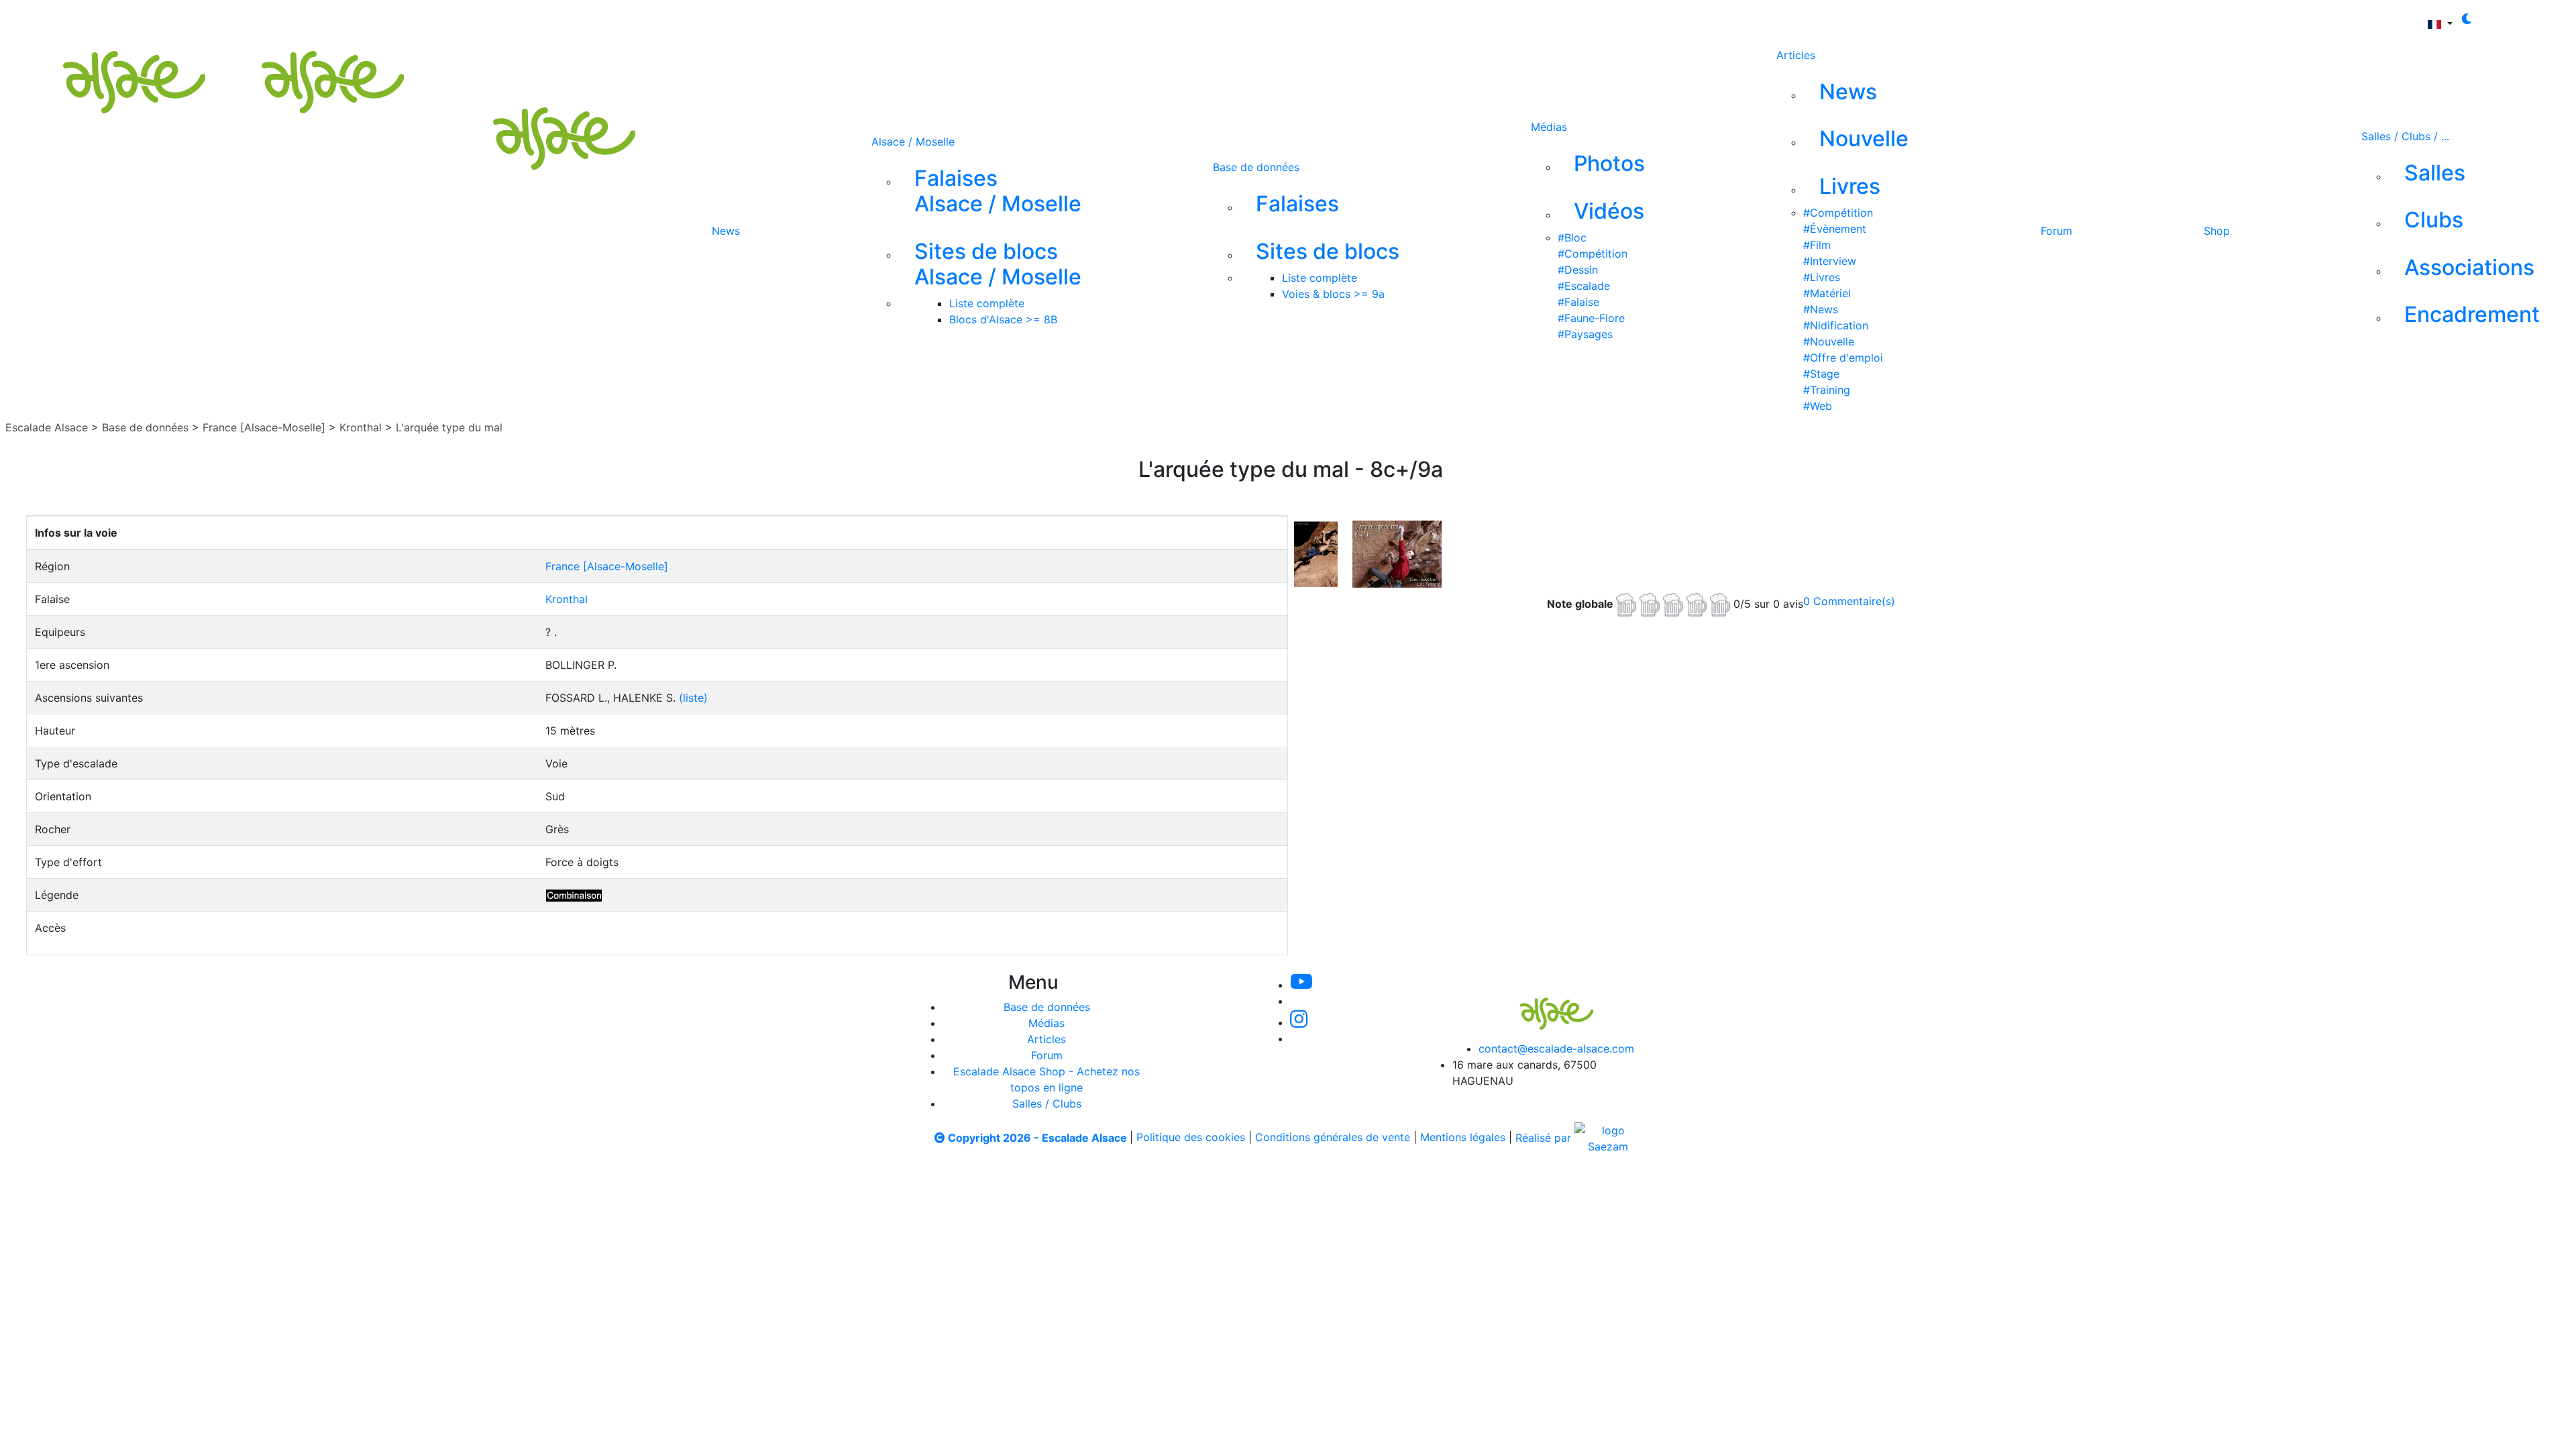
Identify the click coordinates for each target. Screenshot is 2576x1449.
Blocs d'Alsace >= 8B (1003, 319)
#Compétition (1593, 254)
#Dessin (1578, 270)
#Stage (1821, 374)
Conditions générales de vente (1333, 1138)
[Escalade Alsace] (207, 56)
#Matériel (1827, 293)
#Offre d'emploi (1843, 358)
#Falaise (1578, 302)
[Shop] (1072, 19)
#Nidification (1836, 325)
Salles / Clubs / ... (2405, 136)
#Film (1817, 245)
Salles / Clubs (1047, 1104)
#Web (1818, 406)
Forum (2056, 231)
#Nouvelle (1829, 341)
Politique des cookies (1191, 1138)
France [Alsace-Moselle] (264, 427)
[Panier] (1132, 19)
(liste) (693, 698)
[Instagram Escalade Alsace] (1299, 1022)
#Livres (1822, 277)
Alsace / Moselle (913, 142)
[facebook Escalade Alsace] (1027, 19)
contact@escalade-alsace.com (1556, 1049)
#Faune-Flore (1591, 318)
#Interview (1830, 261)
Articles (1796, 55)
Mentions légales (1463, 1138)
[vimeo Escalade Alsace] (938, 19)
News (726, 231)
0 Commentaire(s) (1849, 601)
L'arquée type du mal (449, 427)
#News (1821, 309)
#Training (1827, 390)
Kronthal (361, 427)
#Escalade (1584, 286)
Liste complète (987, 303)
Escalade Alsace (47, 427)
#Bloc (1572, 237)
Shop (2217, 231)
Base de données (1256, 167)
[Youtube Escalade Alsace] (892, 19)
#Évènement (1835, 229)
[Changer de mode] (2467, 19)
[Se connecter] (1111, 19)
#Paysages (1585, 334)
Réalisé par (1545, 1138)
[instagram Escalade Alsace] (983, 19)
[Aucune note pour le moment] (1675, 603)
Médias (1549, 127)
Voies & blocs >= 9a (1333, 294)
